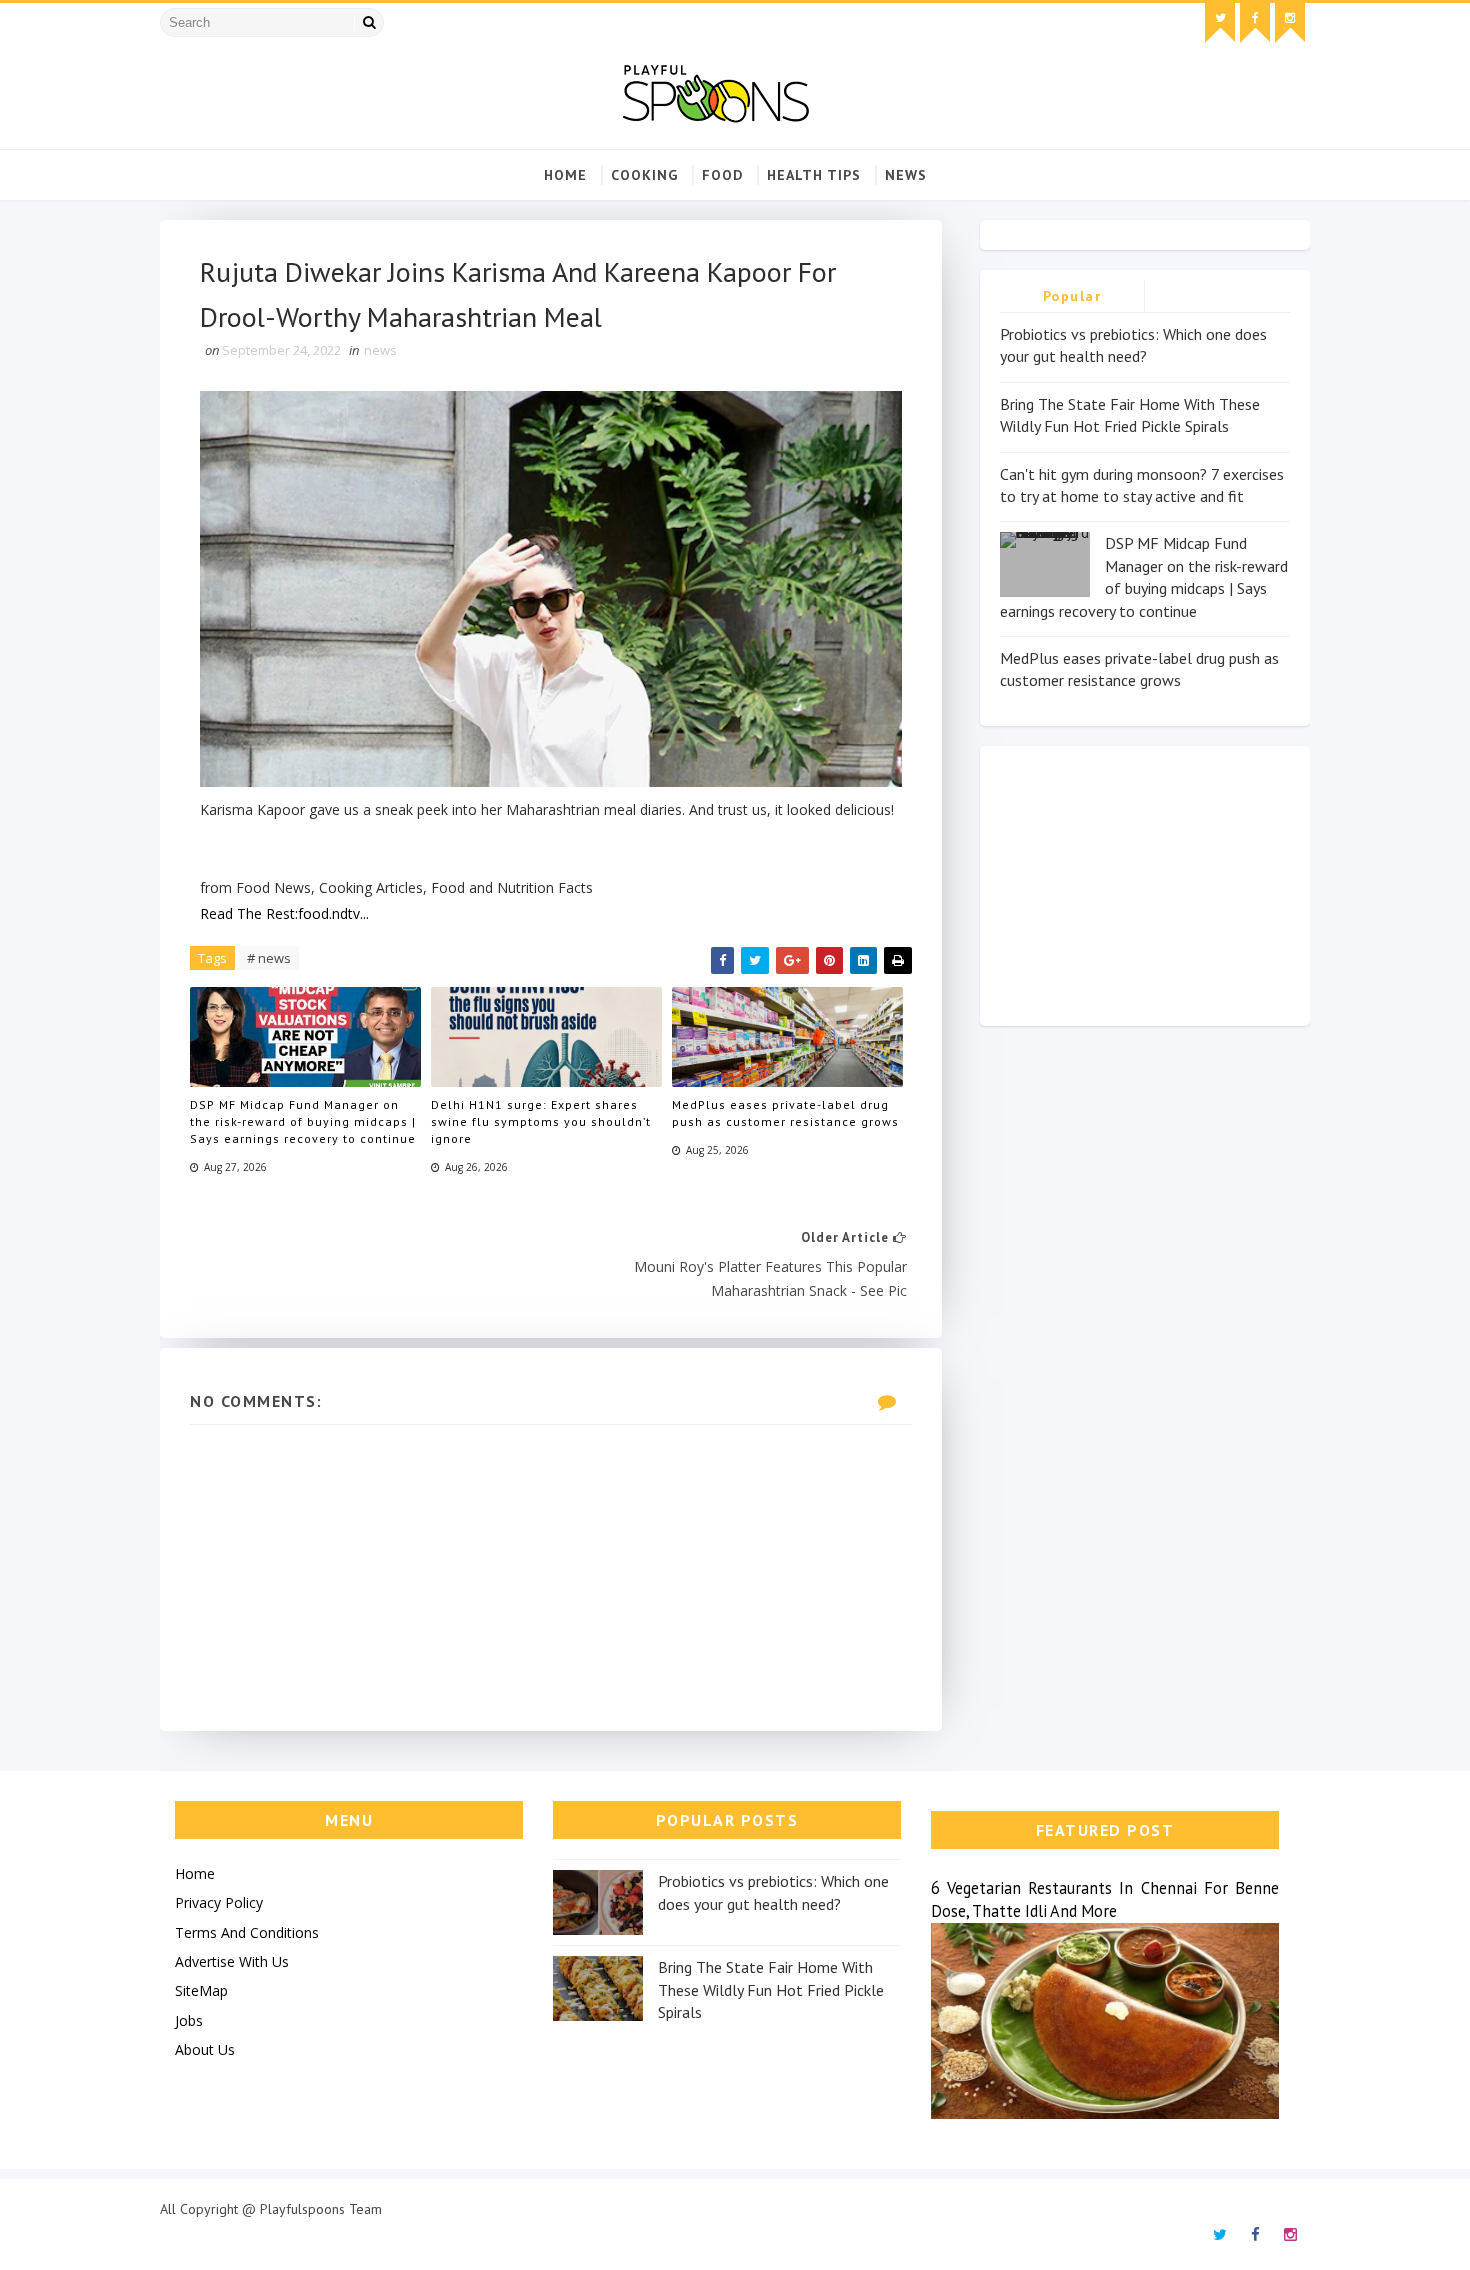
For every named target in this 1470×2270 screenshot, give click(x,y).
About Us (205, 2049)
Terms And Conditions (247, 1932)
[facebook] (1255, 23)
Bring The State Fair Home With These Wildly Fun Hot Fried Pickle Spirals (771, 1989)
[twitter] (1220, 23)
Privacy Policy (219, 1902)
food (722, 175)
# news (269, 958)
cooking (644, 175)
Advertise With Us (232, 1961)
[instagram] (1290, 23)
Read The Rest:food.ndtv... (284, 913)
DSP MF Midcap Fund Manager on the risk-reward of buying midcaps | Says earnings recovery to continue (303, 1121)
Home (565, 175)
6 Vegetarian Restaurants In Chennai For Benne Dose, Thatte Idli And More (1105, 1899)
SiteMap (201, 1990)
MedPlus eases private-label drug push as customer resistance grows (785, 1113)
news (906, 175)
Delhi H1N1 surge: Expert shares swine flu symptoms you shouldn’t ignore (541, 1121)
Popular (1072, 296)
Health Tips (814, 175)
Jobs (189, 2020)
